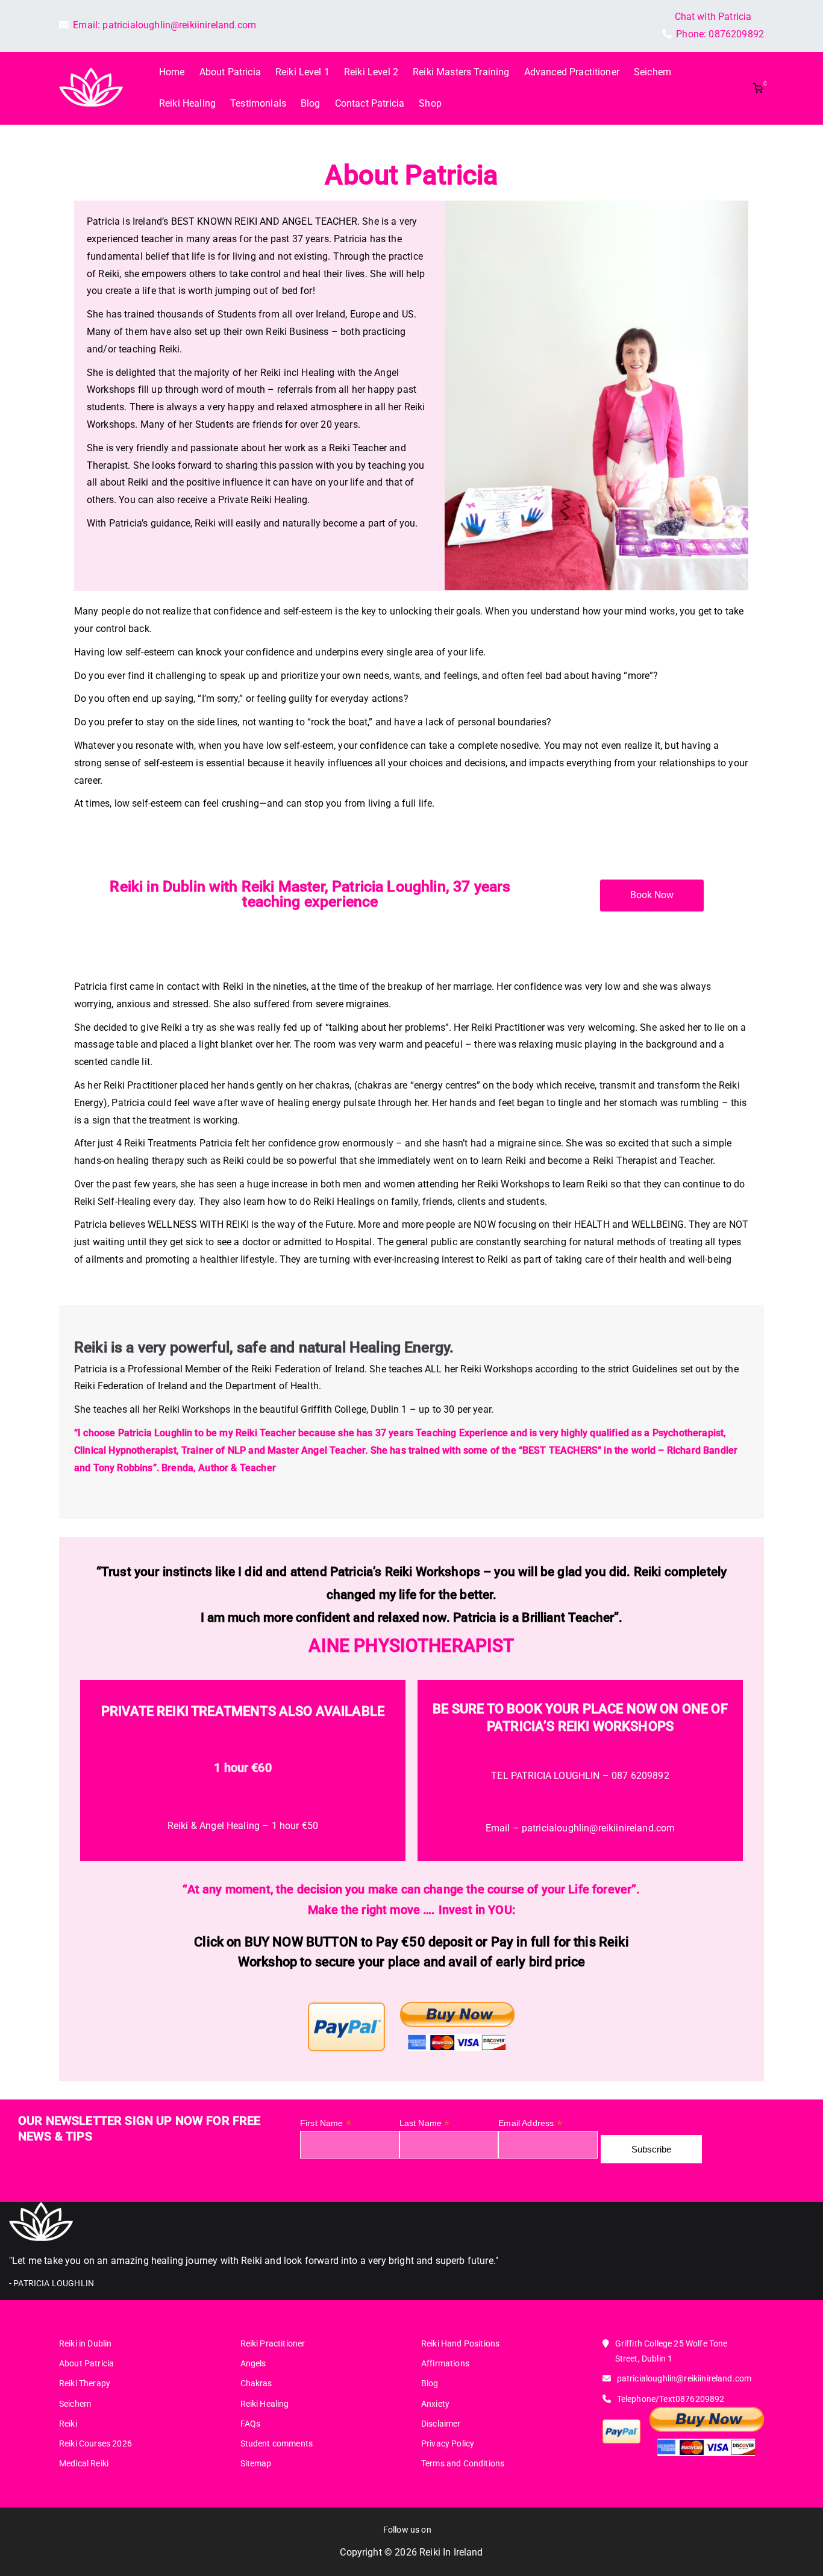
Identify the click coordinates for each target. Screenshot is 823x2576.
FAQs (251, 2424)
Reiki (68, 2424)
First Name (326, 2123)
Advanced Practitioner (572, 72)
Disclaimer (441, 2424)
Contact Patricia (370, 103)
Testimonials (258, 103)
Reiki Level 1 (302, 72)
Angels (253, 2363)
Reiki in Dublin (85, 2343)
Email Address (530, 2123)
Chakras (256, 2383)
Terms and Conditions (463, 2463)
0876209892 (736, 34)
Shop (430, 103)
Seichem (652, 72)
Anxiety (435, 2404)
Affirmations (445, 2363)
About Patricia (230, 72)
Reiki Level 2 (371, 72)
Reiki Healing (187, 103)
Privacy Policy (448, 2443)
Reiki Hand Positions (460, 2343)
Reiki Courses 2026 (95, 2443)
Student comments (277, 2443)
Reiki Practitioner (273, 2343)
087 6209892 (640, 1776)
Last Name (425, 2123)
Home (172, 72)
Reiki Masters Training (461, 72)
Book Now (652, 895)
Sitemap (256, 2463)
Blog (311, 103)
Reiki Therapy (85, 2383)
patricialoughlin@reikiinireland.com (179, 25)
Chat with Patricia (713, 17)
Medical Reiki (84, 2463)
